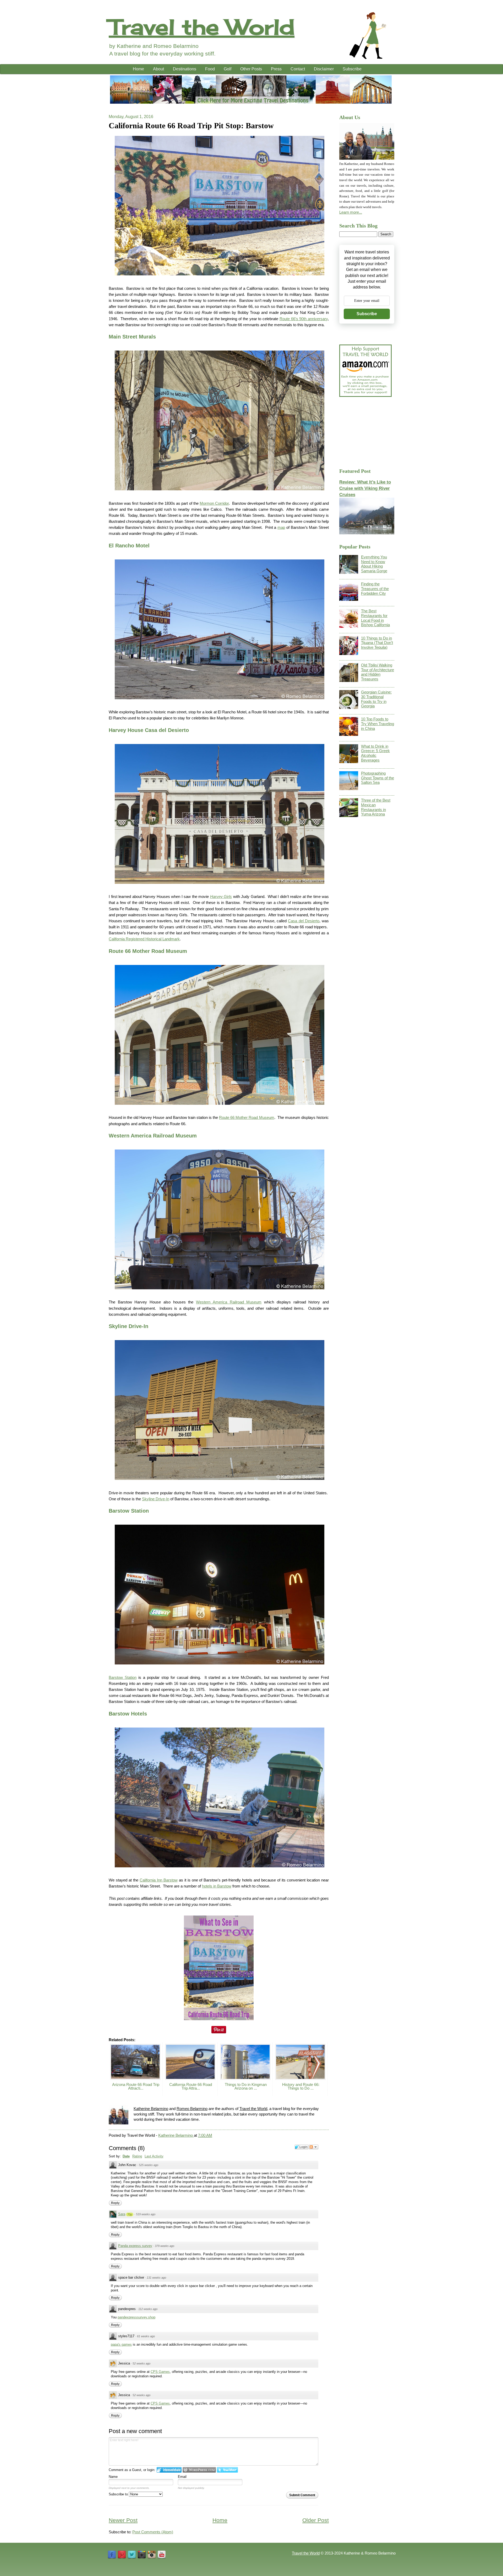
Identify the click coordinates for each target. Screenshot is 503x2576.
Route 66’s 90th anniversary (304, 319)
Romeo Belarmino (192, 2109)
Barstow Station (123, 1677)
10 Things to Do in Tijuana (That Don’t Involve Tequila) (377, 643)
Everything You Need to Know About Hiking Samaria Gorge (374, 564)
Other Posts (251, 69)
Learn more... (351, 212)
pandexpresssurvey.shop (136, 2317)
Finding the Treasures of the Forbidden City (375, 589)
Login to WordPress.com (199, 2470)
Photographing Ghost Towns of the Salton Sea (378, 778)
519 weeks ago (146, 2214)
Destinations (185, 69)
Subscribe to (119, 2494)
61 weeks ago (146, 2336)
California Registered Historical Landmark (144, 939)
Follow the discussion (314, 2147)
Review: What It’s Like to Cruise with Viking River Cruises (365, 488)
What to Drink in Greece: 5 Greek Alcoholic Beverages (375, 753)
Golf (228, 69)
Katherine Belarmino (151, 2109)
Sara (122, 2214)
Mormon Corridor (214, 503)
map (281, 527)
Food (210, 69)
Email (182, 2477)
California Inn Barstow (159, 1880)
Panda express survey (135, 2246)
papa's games (121, 2344)
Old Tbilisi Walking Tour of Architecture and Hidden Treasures (378, 672)
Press (276, 69)
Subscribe (352, 69)
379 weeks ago (165, 2246)
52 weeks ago (141, 2363)
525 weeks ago (149, 2165)
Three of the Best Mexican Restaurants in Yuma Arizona (376, 807)
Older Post (316, 2520)
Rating (137, 2156)
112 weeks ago (148, 2309)
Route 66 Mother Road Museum (247, 1117)
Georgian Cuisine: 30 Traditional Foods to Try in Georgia (376, 699)
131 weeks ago (156, 2278)
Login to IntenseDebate (169, 2470)
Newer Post (123, 2520)
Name (113, 2477)
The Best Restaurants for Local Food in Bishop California (375, 618)
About (158, 69)
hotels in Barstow (217, 1886)
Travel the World (202, 27)
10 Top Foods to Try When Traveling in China (378, 724)
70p (130, 2214)
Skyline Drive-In (156, 1499)
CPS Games (160, 2372)
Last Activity (154, 2156)
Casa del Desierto (304, 921)
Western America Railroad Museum (229, 1302)
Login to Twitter (227, 2470)
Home (138, 69)
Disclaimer (324, 69)
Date (126, 2156)
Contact (298, 69)
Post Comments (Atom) (153, 2532)
